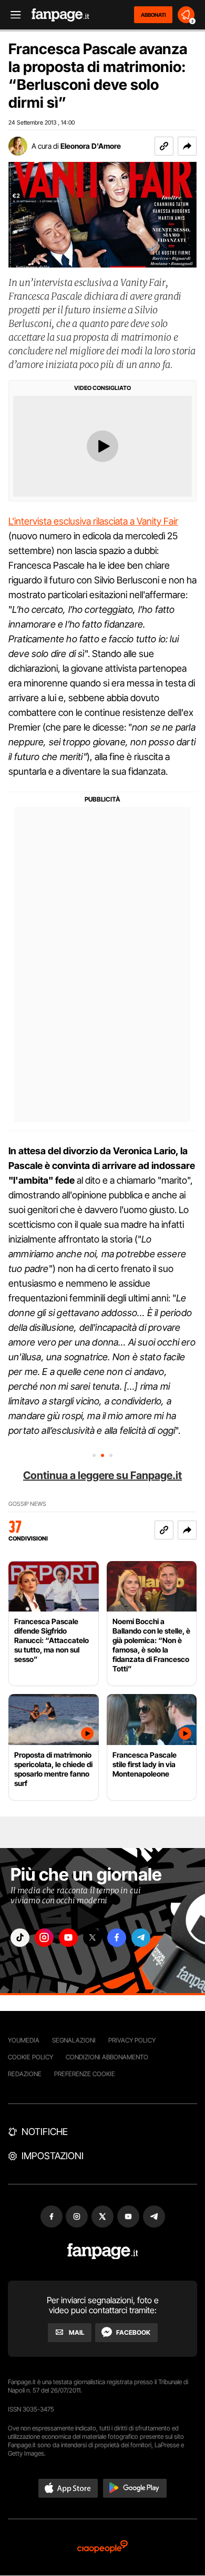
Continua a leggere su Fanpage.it (102, 1475)
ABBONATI (153, 15)
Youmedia (24, 2040)
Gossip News (27, 1504)
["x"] (93, 1938)
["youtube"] (68, 1938)
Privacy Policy (132, 2040)
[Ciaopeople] (102, 2547)
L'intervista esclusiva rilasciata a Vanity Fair (93, 521)
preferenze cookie (85, 2074)
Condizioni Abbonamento (107, 2057)
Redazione (25, 2074)
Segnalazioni (74, 2040)
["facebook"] (117, 1938)
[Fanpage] (103, 2251)
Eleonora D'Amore (91, 146)
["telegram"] (141, 1938)
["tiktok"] (20, 1938)
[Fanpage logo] (60, 15)
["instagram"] (44, 1938)
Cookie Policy (30, 2057)
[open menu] (12, 15)
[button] (187, 146)
